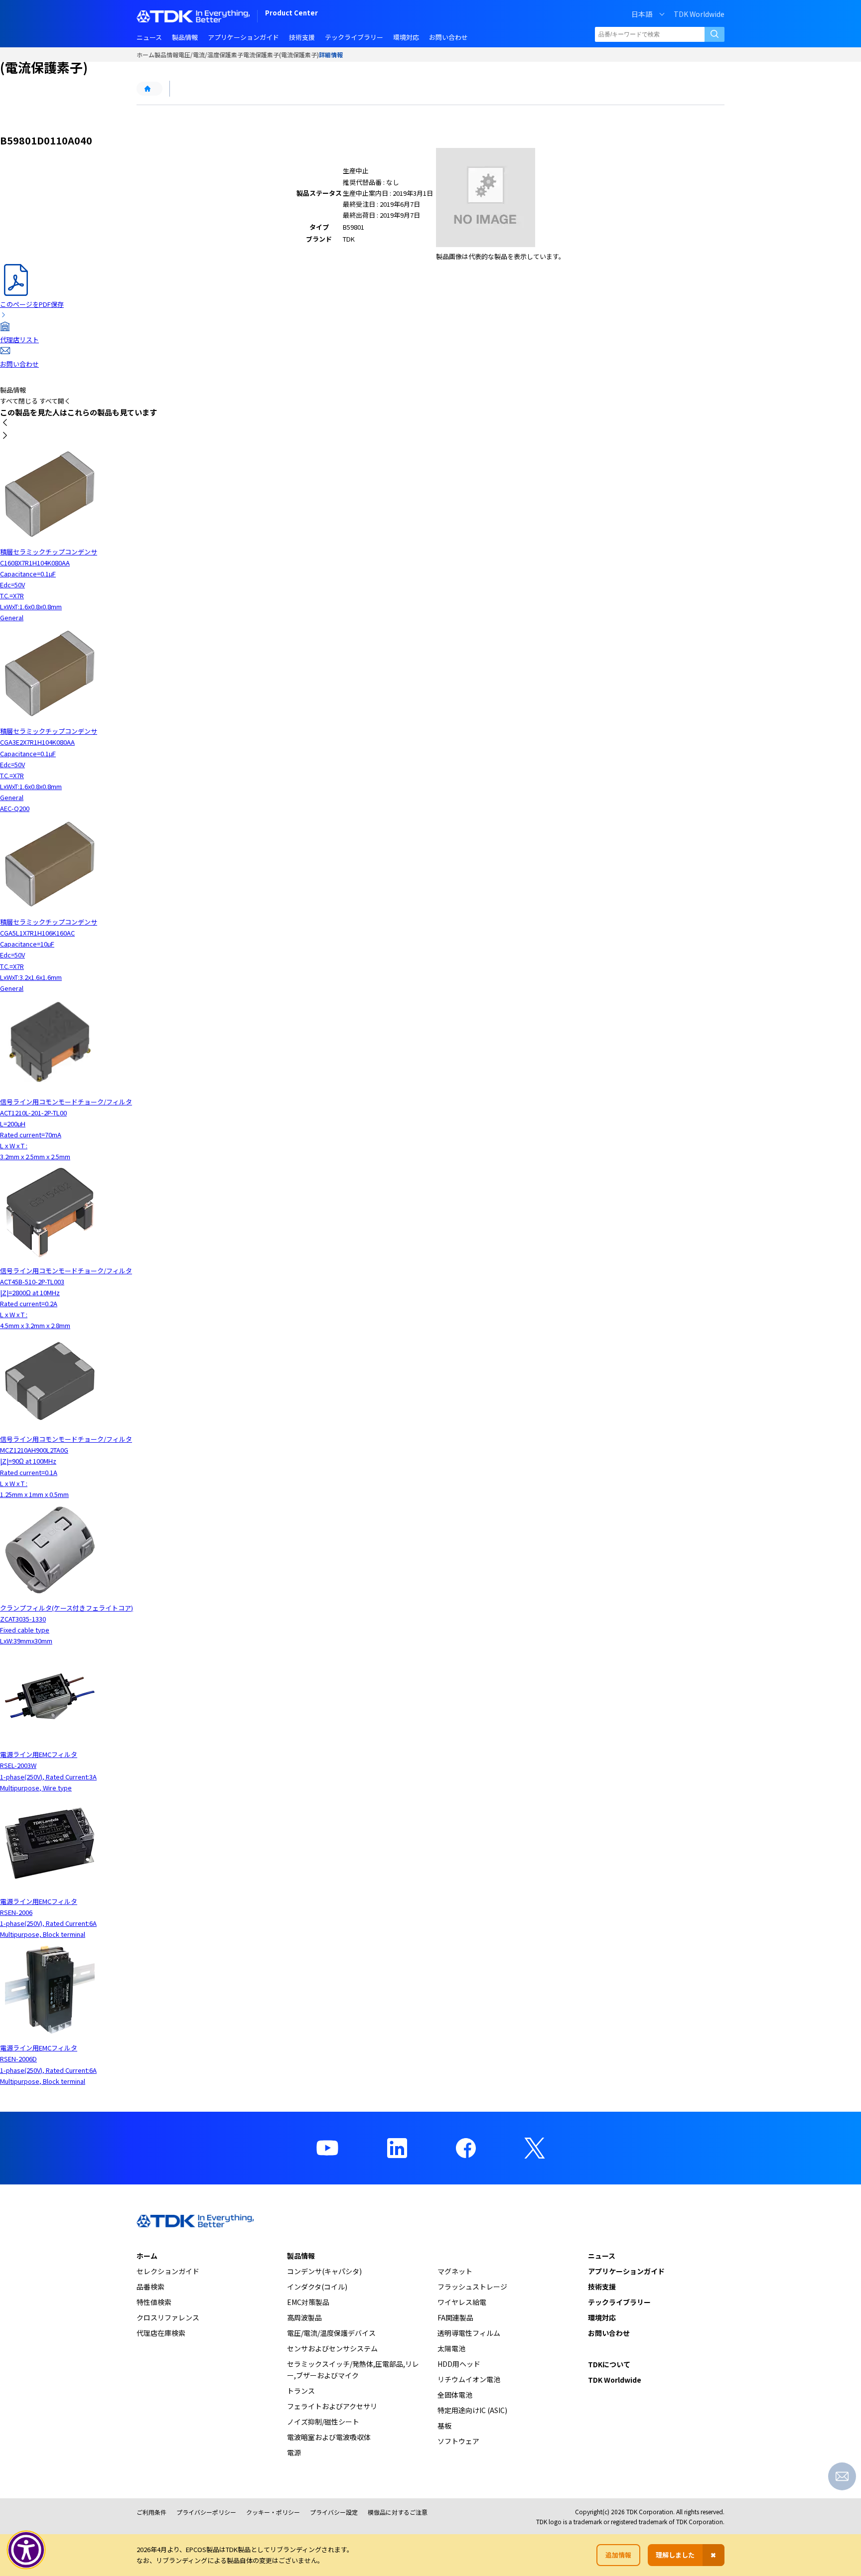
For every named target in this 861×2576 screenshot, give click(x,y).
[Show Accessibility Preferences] (26, 2550)
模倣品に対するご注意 (398, 2512)
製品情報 (166, 55)
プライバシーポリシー (206, 2512)
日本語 (642, 14)
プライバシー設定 (334, 2512)
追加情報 (618, 2555)
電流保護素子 (261, 55)
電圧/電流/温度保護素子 (211, 55)
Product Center (291, 14)
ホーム (145, 55)
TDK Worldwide (699, 14)
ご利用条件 (151, 2512)
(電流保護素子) (299, 55)
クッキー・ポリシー (273, 2512)
